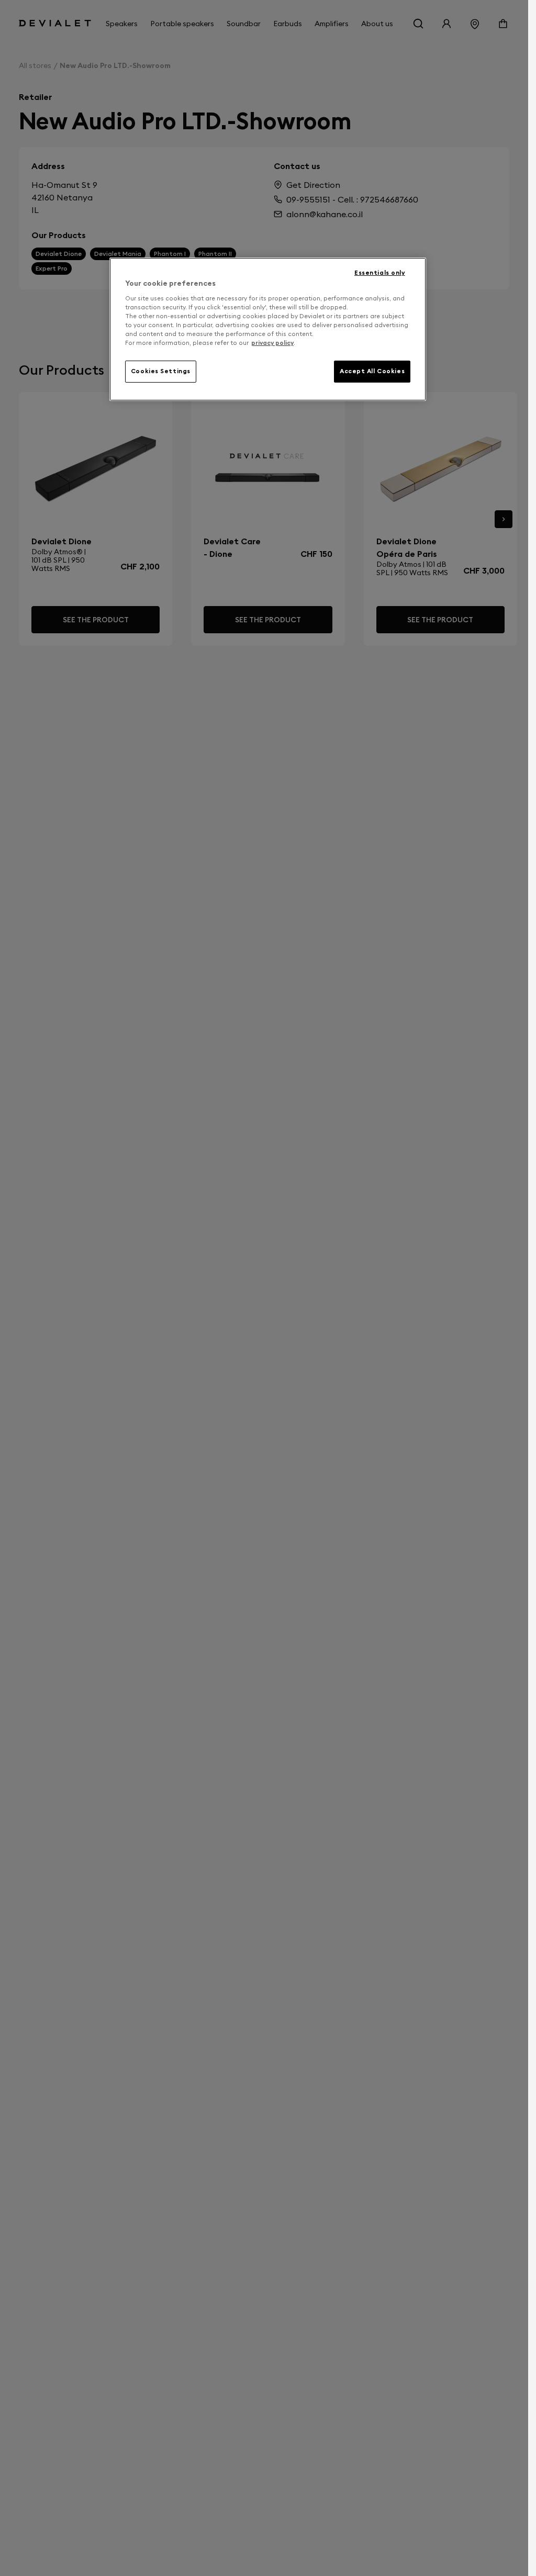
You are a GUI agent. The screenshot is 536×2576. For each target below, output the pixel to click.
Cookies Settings (161, 371)
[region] (268, 329)
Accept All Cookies (372, 371)
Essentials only (380, 273)
